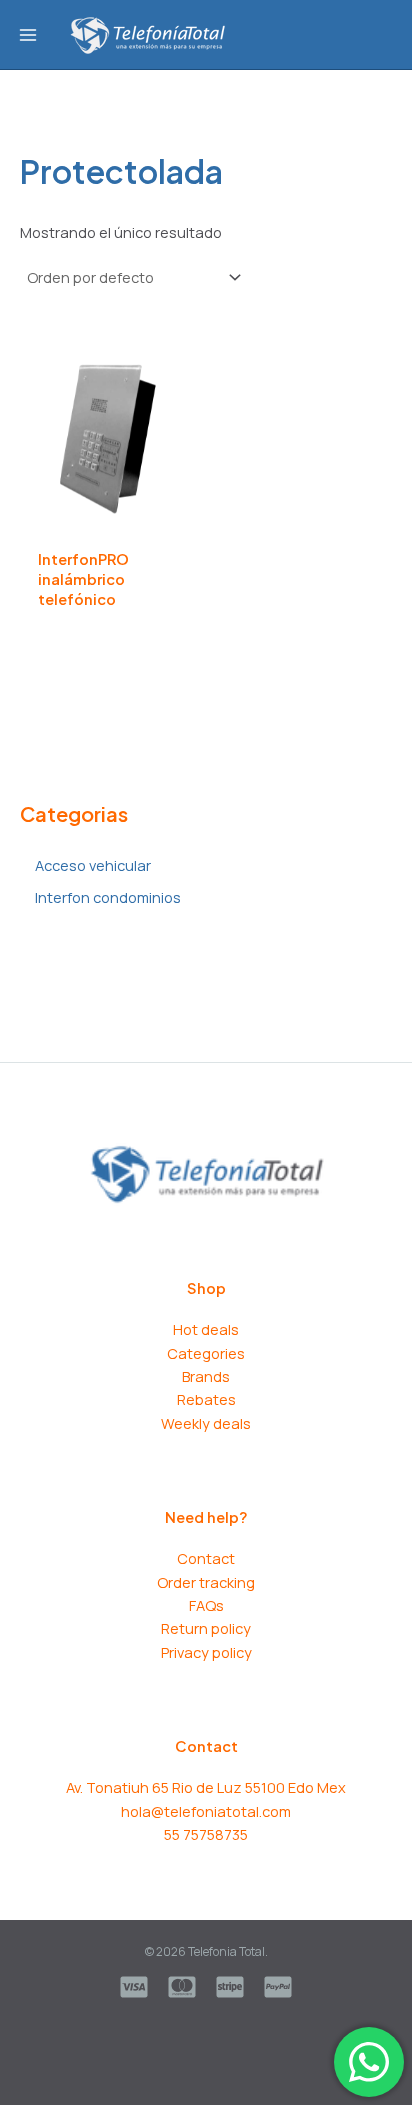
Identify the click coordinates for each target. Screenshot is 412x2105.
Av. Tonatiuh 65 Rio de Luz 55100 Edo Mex (206, 1787)
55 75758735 (206, 1834)
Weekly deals (206, 1423)
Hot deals (206, 1329)
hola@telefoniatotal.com (206, 1811)
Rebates (206, 1399)
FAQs (206, 1605)
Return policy (206, 1628)
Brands (206, 1376)
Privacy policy (206, 1652)
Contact (206, 1558)
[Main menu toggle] (28, 34)
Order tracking (206, 1582)
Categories (206, 1353)
